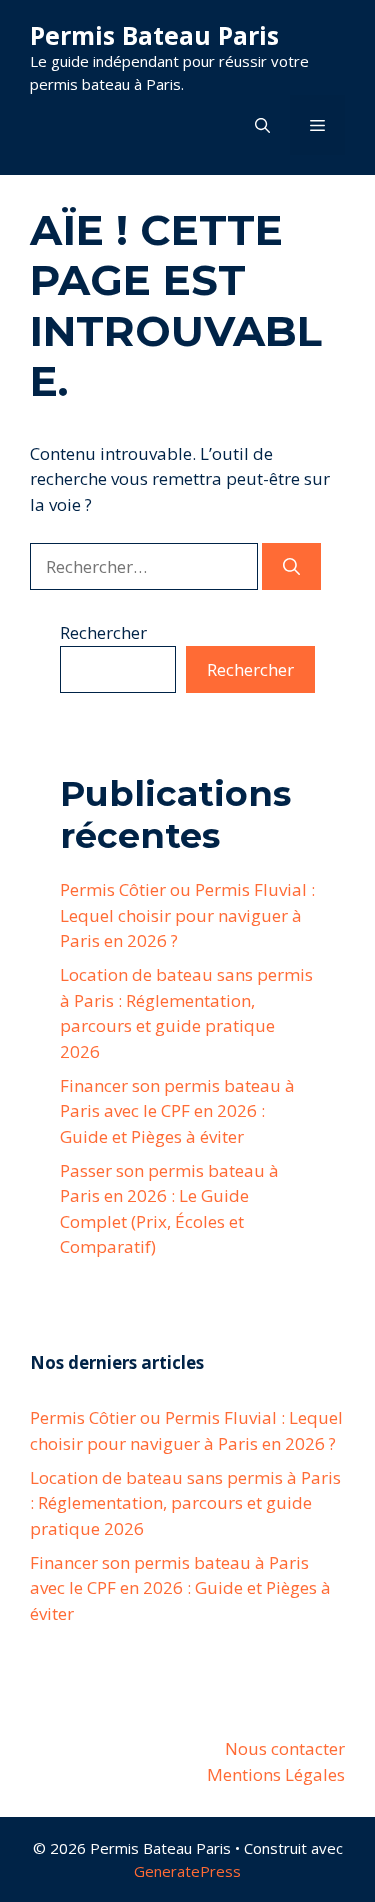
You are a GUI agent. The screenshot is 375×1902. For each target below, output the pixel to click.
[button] (262, 125)
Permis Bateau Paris (154, 35)
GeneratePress (187, 1871)
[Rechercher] (291, 567)
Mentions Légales (276, 1774)
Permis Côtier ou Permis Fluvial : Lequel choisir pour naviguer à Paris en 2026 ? (187, 915)
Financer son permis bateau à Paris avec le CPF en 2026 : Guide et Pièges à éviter (177, 1111)
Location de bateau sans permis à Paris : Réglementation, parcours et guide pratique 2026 (185, 1503)
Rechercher (103, 632)
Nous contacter (285, 1748)
